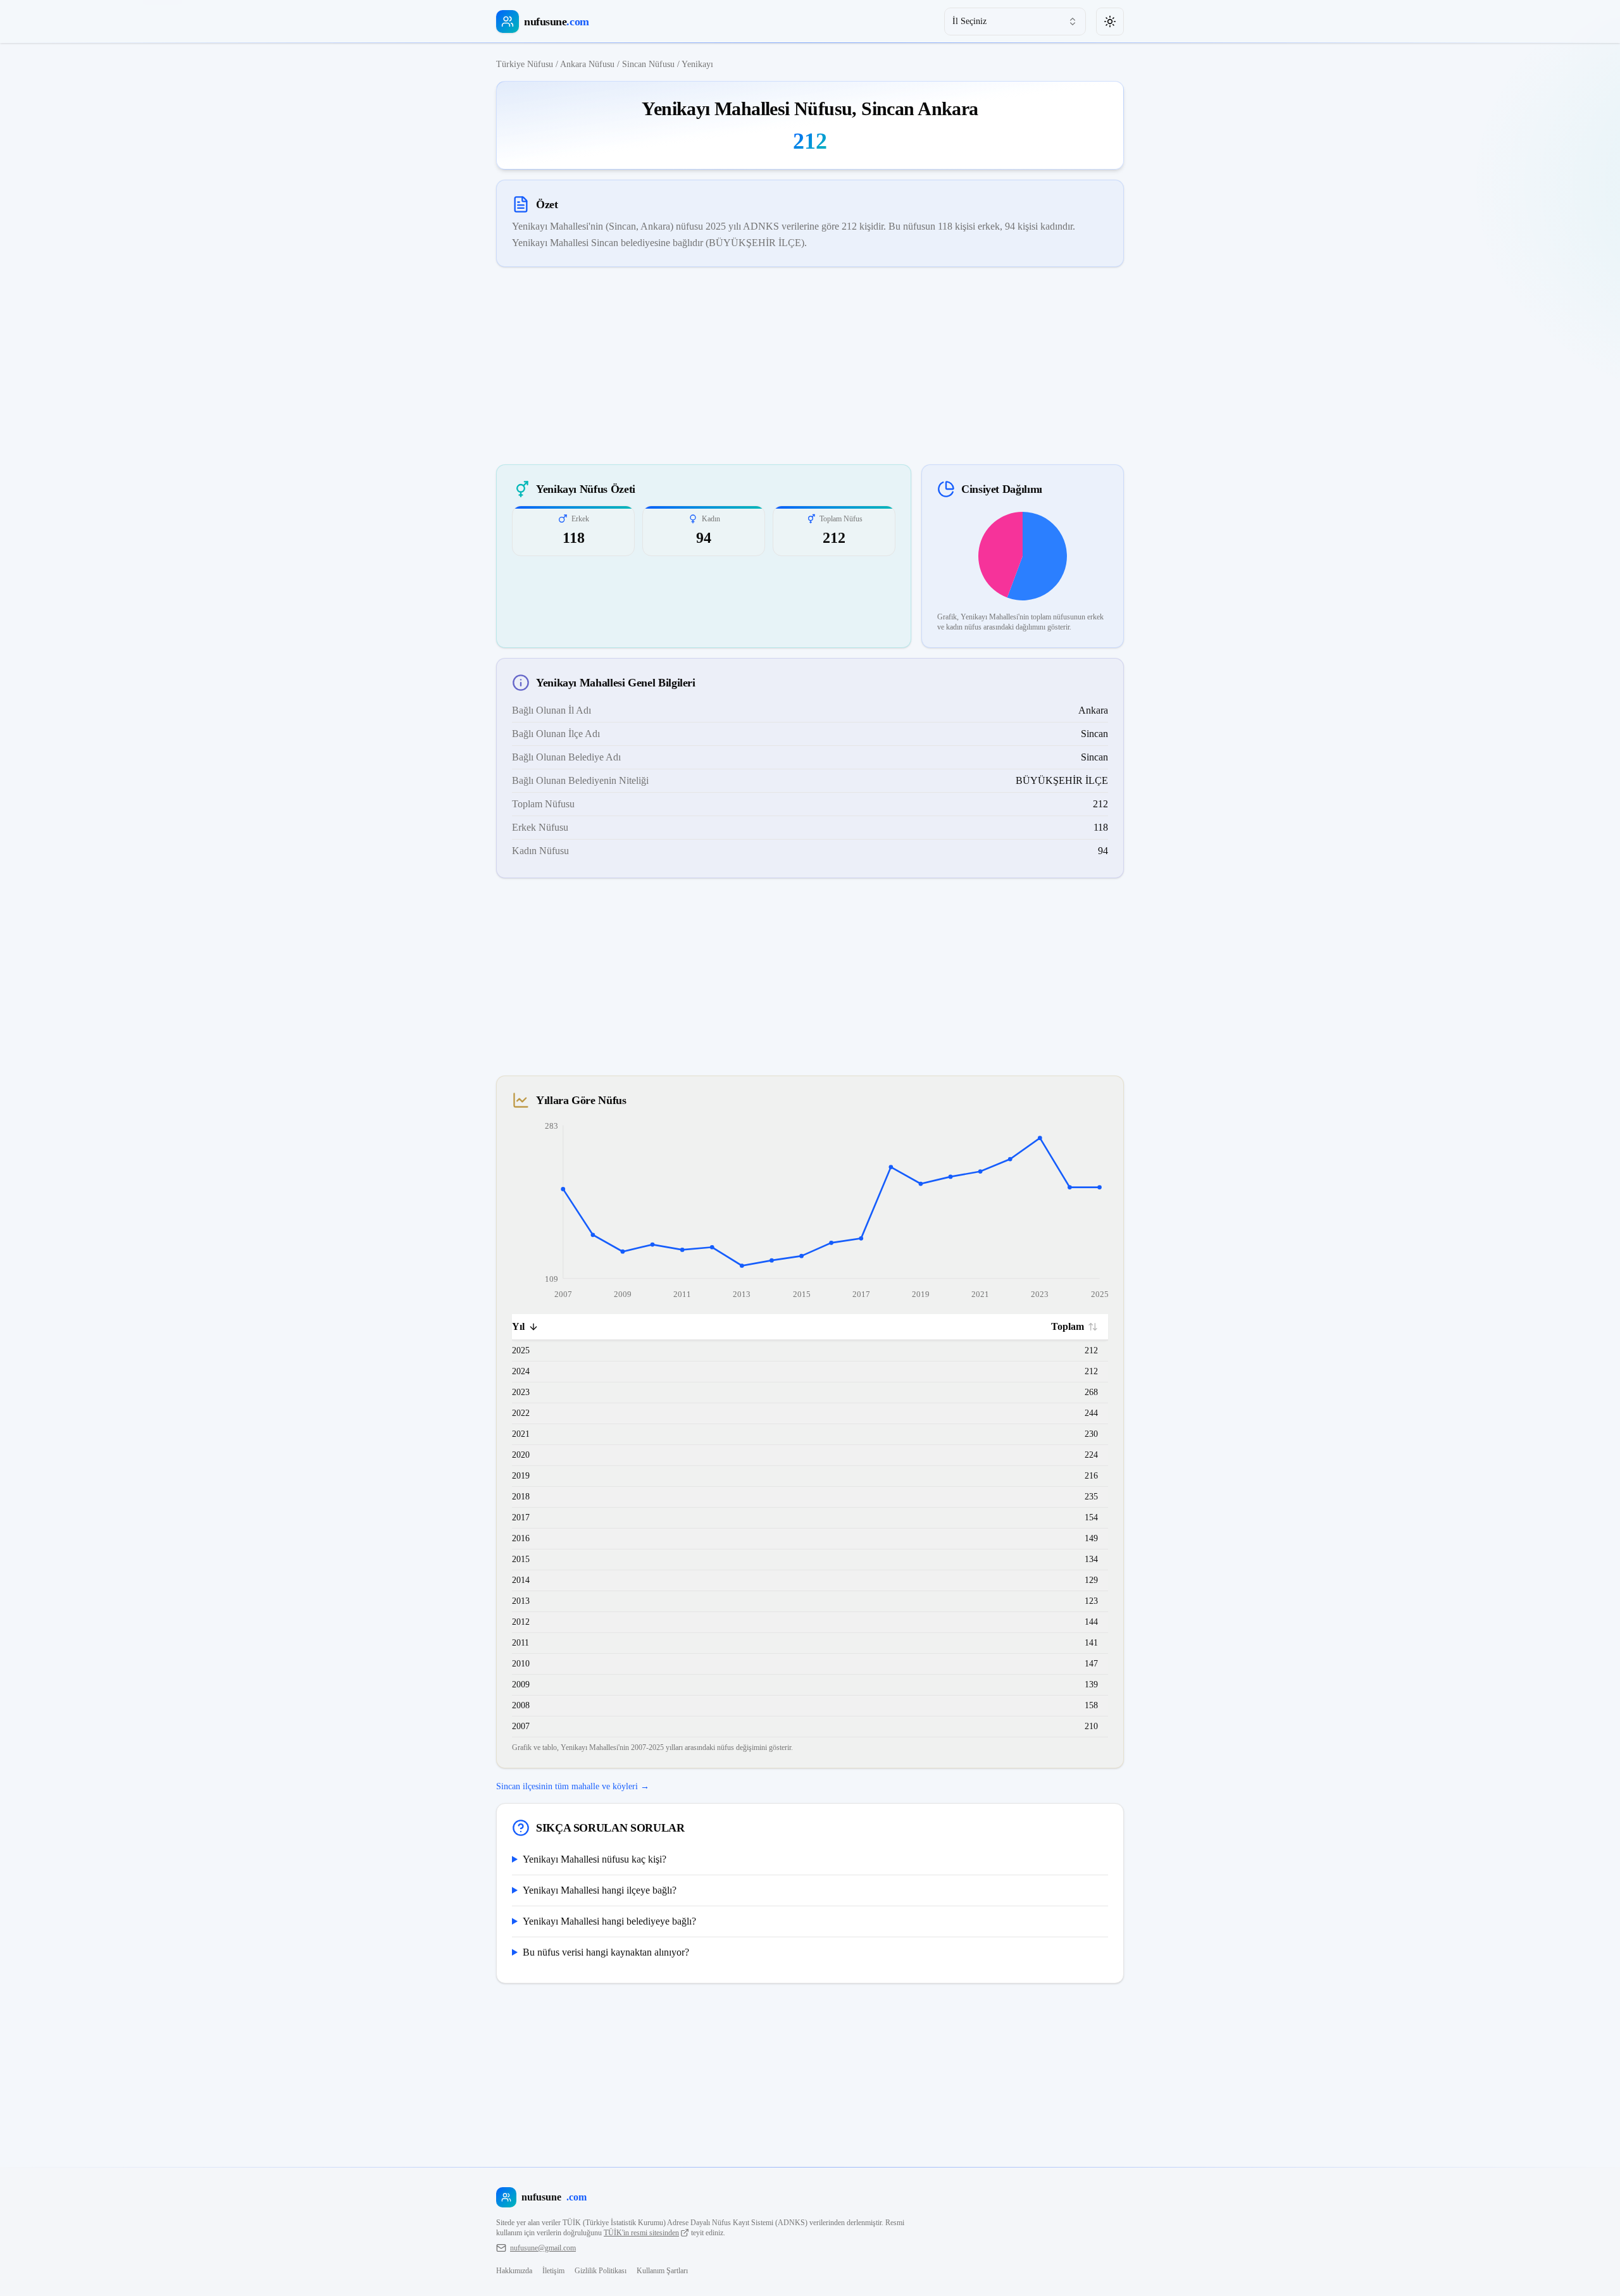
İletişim (553, 2271)
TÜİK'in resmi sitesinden (641, 2233)
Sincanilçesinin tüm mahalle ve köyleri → (573, 1786)
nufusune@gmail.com (543, 2248)
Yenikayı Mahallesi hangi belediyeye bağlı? (609, 1921)
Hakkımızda (514, 2271)
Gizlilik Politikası (601, 2271)
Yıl (518, 1326)
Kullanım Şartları (662, 2271)
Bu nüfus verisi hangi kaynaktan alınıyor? (606, 1952)
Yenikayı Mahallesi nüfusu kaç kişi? (595, 1859)
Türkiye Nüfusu (525, 64)
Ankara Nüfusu (587, 64)
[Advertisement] (810, 366)
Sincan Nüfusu (648, 64)
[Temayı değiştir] (1110, 22)
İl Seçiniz (969, 21)
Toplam (1068, 1326)
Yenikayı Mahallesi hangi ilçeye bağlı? (600, 1890)
